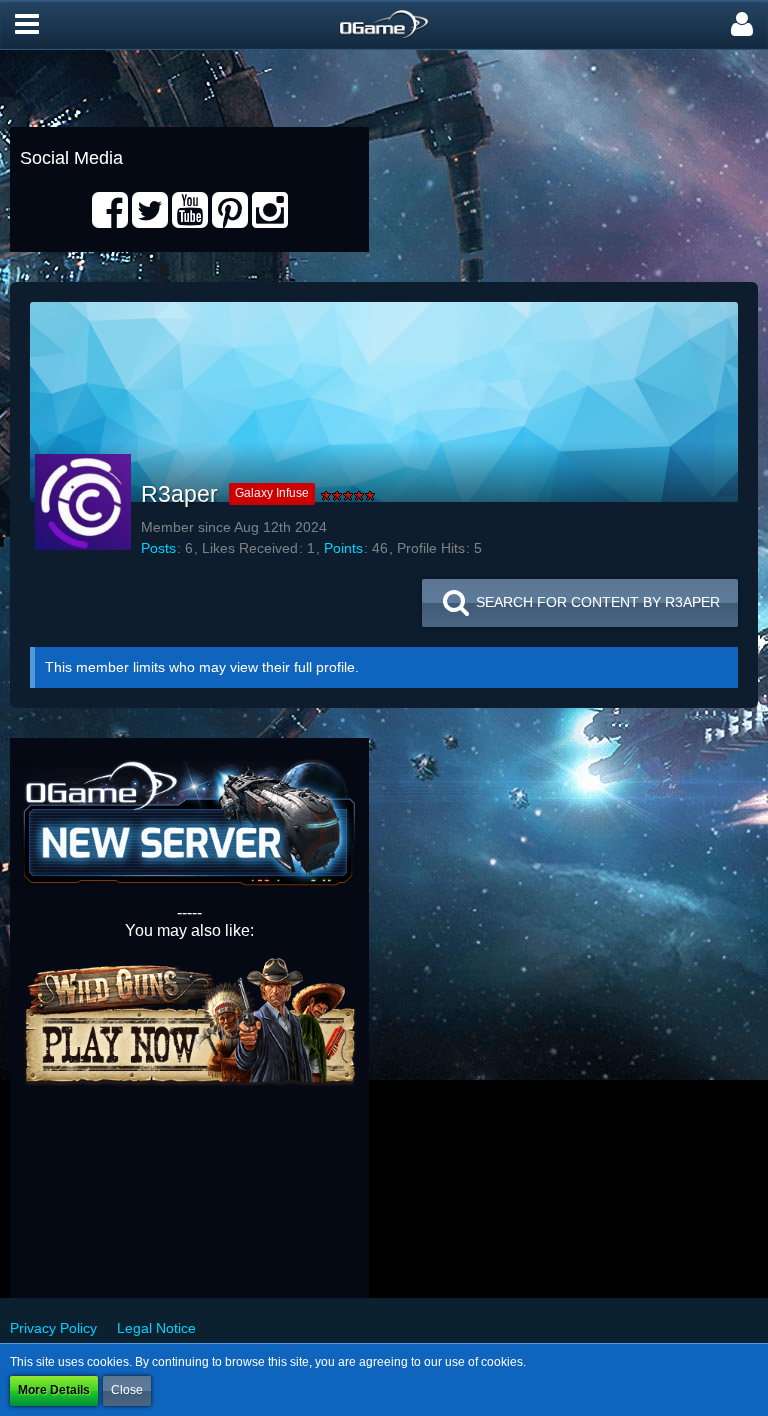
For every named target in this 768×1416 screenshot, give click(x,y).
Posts (158, 548)
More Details (54, 1390)
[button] (27, 25)
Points (343, 548)
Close (127, 1390)
